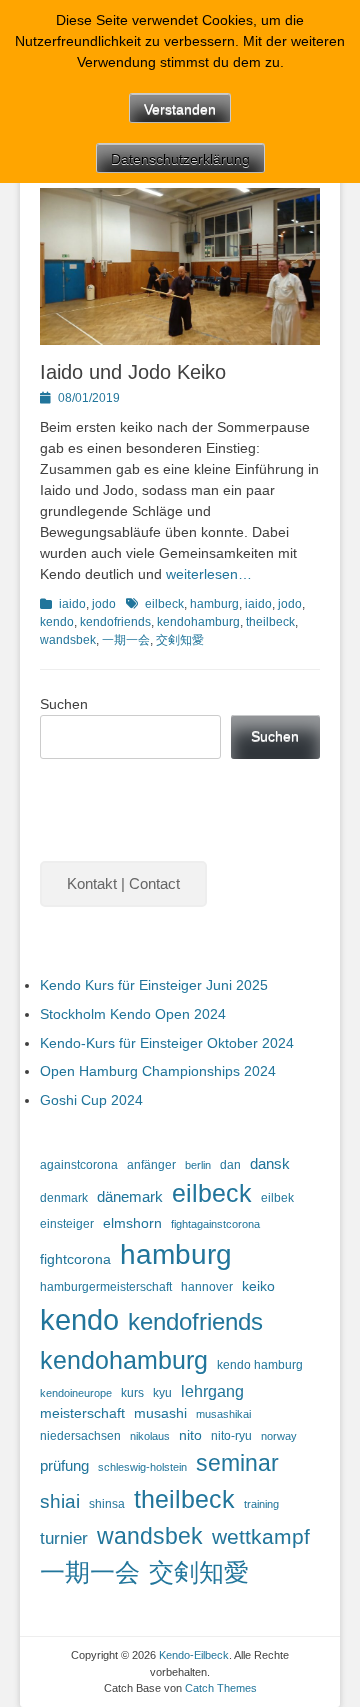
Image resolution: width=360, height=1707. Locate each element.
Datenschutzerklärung (180, 159)
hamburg (214, 604)
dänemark (130, 1197)
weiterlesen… (209, 574)
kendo (57, 622)
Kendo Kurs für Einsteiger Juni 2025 (154, 985)
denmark (64, 1198)
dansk (270, 1164)
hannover (207, 1287)
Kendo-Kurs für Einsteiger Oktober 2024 (167, 1043)
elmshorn (132, 1223)
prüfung (64, 1466)
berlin (198, 1165)
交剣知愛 (180, 640)
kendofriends (115, 622)
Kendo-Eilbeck (194, 1655)
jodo (104, 604)
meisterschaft (82, 1413)
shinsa (107, 1504)
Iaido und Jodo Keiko (133, 372)
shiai (60, 1501)
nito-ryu (231, 1436)
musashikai (223, 1414)
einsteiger (67, 1224)
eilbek (277, 1198)
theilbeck (270, 622)
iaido (72, 604)
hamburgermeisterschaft (106, 1287)
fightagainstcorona (215, 1224)
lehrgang (212, 1391)
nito (190, 1435)
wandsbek (68, 640)
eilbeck (164, 604)
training (261, 1504)
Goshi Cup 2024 (91, 1100)
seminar (237, 1463)
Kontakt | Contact (123, 883)
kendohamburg (198, 622)
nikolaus (150, 1436)
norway (279, 1436)
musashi (160, 1413)
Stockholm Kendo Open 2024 (133, 1014)
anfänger (151, 1165)
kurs (132, 1393)
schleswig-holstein (142, 1467)
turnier (64, 1538)
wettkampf (261, 1537)
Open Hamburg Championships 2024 (158, 1071)
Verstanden (180, 109)
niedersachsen (80, 1436)
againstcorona (79, 1165)
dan (230, 1165)
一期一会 (126, 640)
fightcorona (75, 1259)
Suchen (64, 704)
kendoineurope (76, 1393)
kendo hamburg (260, 1365)
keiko (258, 1286)
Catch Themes (221, 1688)
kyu (162, 1393)
